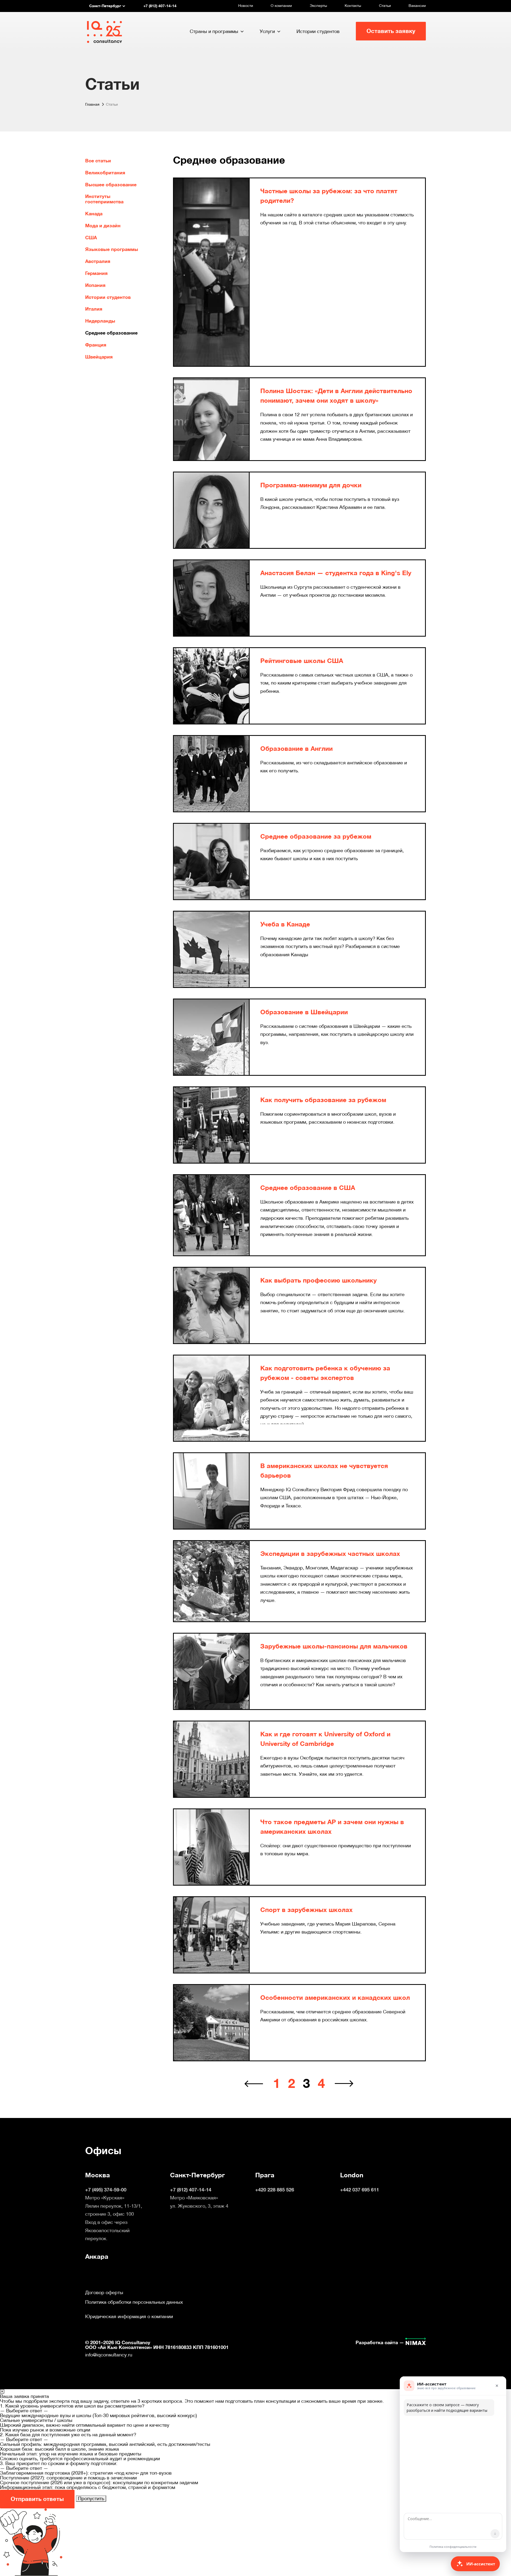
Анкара (97, 2257)
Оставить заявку (391, 31)
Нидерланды (100, 321)
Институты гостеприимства (104, 199)
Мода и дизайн (103, 226)
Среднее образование (111, 333)
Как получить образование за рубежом (323, 1100)
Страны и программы (214, 31)
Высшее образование (111, 185)
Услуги (267, 31)
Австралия (98, 261)
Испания (95, 285)
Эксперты (318, 6)
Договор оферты (104, 2293)
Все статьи (98, 161)
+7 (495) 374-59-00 (106, 2190)
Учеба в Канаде (285, 924)
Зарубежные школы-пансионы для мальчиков (334, 1646)
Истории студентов (318, 31)
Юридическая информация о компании (129, 2317)
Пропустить (91, 2498)
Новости (246, 6)
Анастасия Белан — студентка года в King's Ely (336, 573)
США (91, 238)
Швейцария (99, 357)
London (352, 2175)
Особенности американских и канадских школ (335, 1998)
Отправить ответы (37, 2499)
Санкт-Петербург (197, 2175)
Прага (265, 2175)
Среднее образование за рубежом (316, 836)
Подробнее (273, 233)
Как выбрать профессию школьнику (318, 1280)
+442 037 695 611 (360, 2190)
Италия (94, 309)
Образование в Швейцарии (304, 1012)
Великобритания (105, 173)
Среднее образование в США (308, 1188)
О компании (281, 6)
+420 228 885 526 (275, 2190)
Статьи (385, 6)
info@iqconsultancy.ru (109, 2355)
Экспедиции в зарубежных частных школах (330, 1554)
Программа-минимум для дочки (311, 485)
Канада (94, 214)
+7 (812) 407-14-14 (191, 2190)
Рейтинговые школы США (302, 661)
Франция (96, 345)
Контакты (353, 6)
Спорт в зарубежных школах (306, 1910)
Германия (96, 273)
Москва (98, 2175)
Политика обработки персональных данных (134, 2302)
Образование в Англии (296, 749)
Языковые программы (112, 249)
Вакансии (417, 6)
